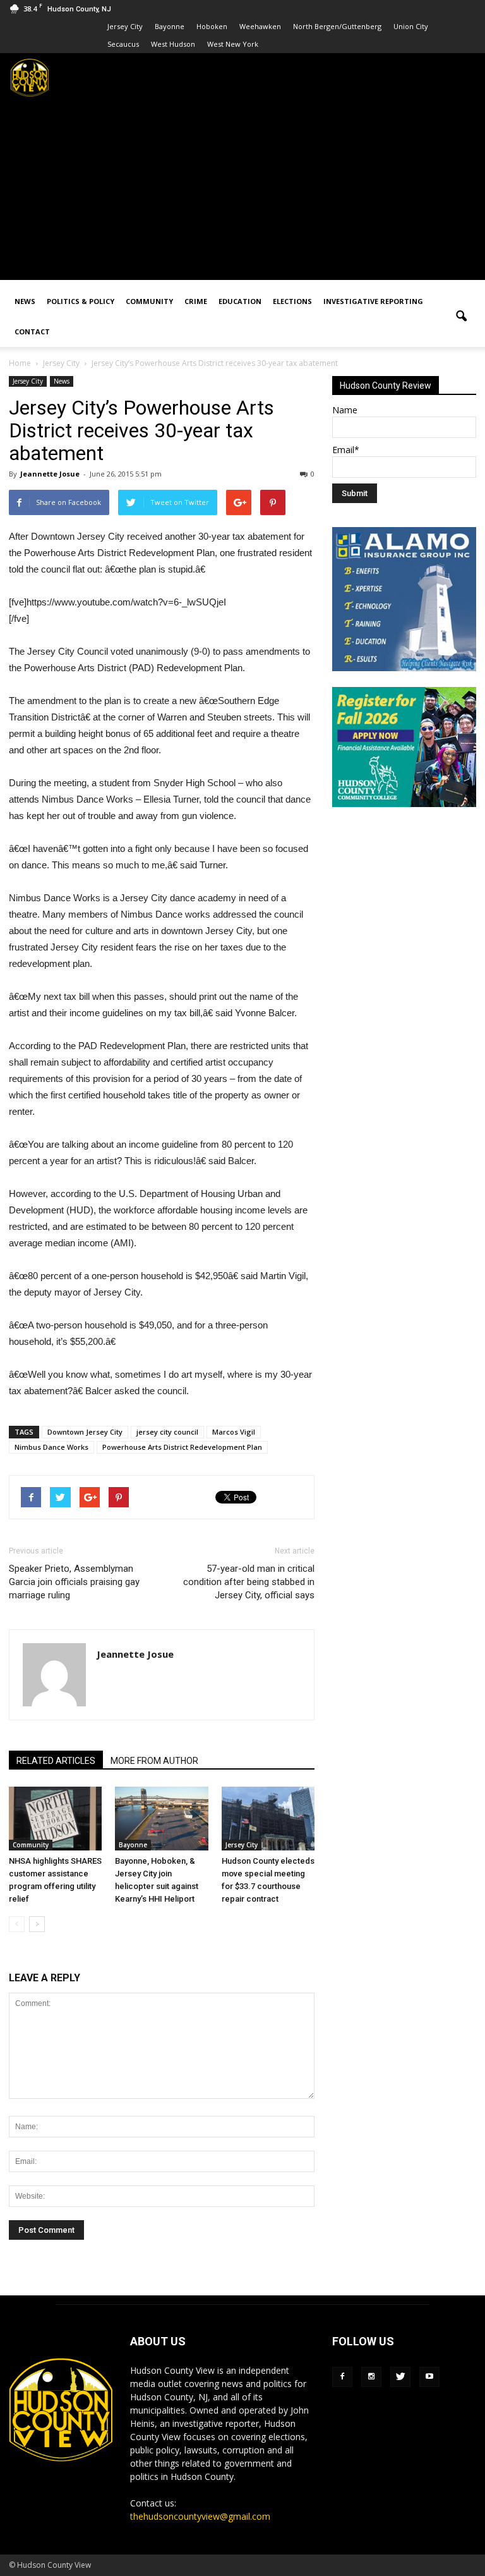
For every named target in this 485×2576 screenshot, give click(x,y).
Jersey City (125, 26)
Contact (32, 331)
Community (149, 301)
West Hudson (173, 44)
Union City (411, 26)
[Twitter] (400, 2377)
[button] (461, 317)
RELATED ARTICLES (56, 1761)
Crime (196, 301)
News (25, 301)
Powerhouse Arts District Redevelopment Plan (182, 1447)
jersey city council (167, 1432)
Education (240, 301)
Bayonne (170, 26)
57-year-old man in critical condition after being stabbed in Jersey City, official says (249, 1582)
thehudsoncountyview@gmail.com (200, 2516)
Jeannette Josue (50, 474)
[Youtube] (429, 2377)
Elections (292, 301)
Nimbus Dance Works (51, 1447)
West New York (233, 44)
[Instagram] (371, 2377)
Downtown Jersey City (85, 1432)
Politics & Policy (81, 301)
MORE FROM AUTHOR (154, 1761)
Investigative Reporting (373, 301)
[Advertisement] (242, 191)
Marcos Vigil (234, 1432)
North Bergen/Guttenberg (337, 26)
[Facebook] (342, 2377)
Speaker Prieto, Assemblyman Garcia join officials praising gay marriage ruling (74, 1582)
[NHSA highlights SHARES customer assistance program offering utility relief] (55, 1819)
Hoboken (212, 26)
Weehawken (260, 26)
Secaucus (123, 44)
